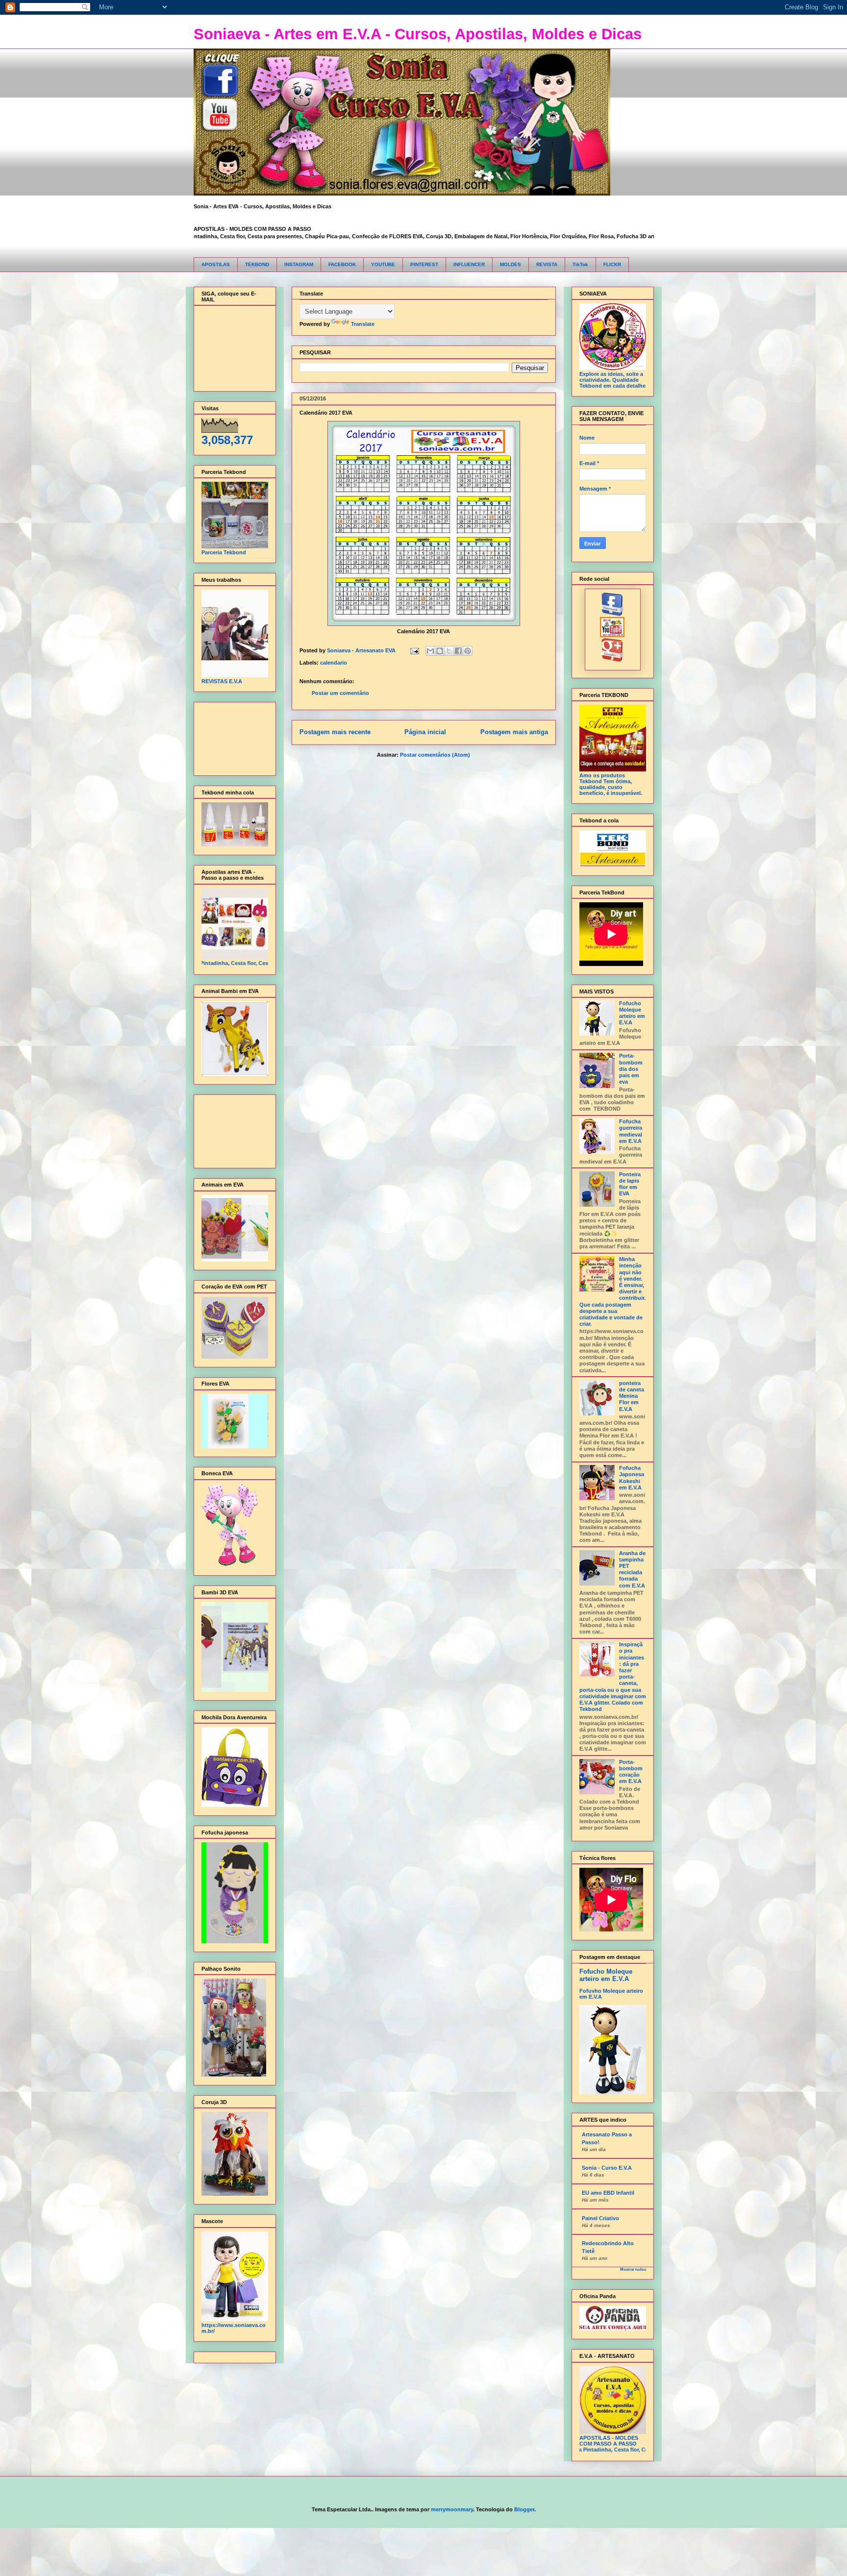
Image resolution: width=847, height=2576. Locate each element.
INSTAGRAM (299, 264)
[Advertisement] (232, 736)
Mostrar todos (633, 2269)
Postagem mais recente (335, 732)
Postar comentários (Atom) (435, 755)
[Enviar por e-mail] (430, 651)
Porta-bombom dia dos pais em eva (631, 1069)
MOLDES (511, 264)
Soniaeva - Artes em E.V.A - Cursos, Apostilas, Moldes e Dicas (418, 34)
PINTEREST (424, 264)
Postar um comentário (340, 693)
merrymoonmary (452, 2509)
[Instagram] (612, 660)
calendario (334, 663)
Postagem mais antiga (514, 732)
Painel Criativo (600, 2218)
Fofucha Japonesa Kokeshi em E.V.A (632, 1478)
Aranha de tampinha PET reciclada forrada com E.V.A (632, 1569)
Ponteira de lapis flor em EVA (630, 1184)
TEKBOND (257, 264)
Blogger (524, 2509)
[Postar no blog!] (440, 651)
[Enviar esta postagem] (414, 650)
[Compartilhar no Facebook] (458, 651)
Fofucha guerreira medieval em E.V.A (631, 1131)
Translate (363, 324)
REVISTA (547, 264)
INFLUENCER (469, 264)
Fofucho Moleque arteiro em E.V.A (632, 1013)
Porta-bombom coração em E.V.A (631, 1772)
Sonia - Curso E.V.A (607, 2168)
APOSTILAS (216, 264)
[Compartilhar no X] (449, 651)
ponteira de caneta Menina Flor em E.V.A (632, 1396)
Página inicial (425, 732)
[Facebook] (612, 614)
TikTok (580, 264)
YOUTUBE (383, 264)
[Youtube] (612, 635)
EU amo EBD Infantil (608, 2193)
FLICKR (612, 264)
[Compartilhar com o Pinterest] (468, 651)
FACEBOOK (342, 264)
